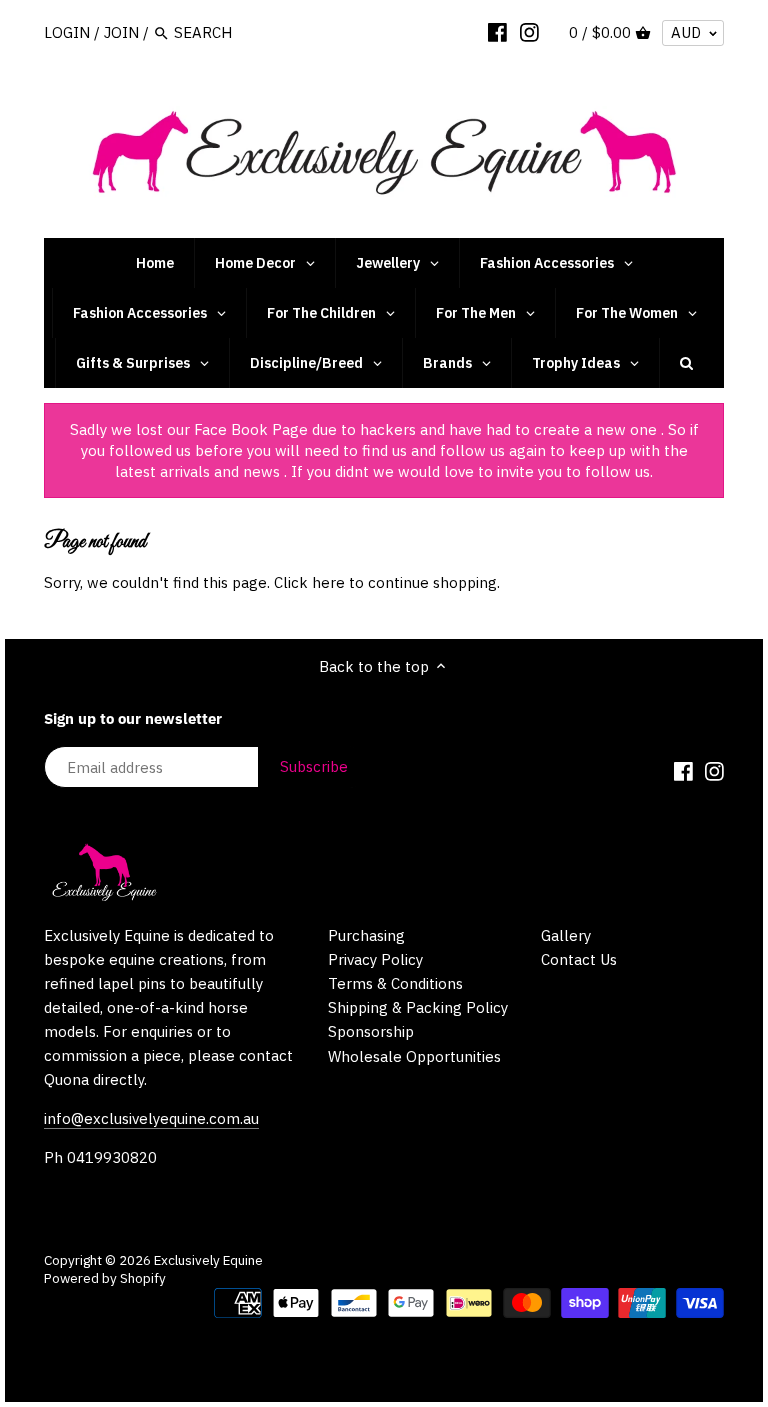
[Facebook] (497, 32)
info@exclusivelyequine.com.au (151, 1118)
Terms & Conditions (395, 983)
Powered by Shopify (105, 1278)
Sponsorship (371, 1031)
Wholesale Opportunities (414, 1056)
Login (67, 32)
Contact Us (579, 959)
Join (121, 32)
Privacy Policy (375, 959)
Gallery (566, 935)
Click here (309, 582)
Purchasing (366, 935)
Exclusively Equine (208, 1260)
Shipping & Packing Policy (418, 1007)
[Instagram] (529, 32)
